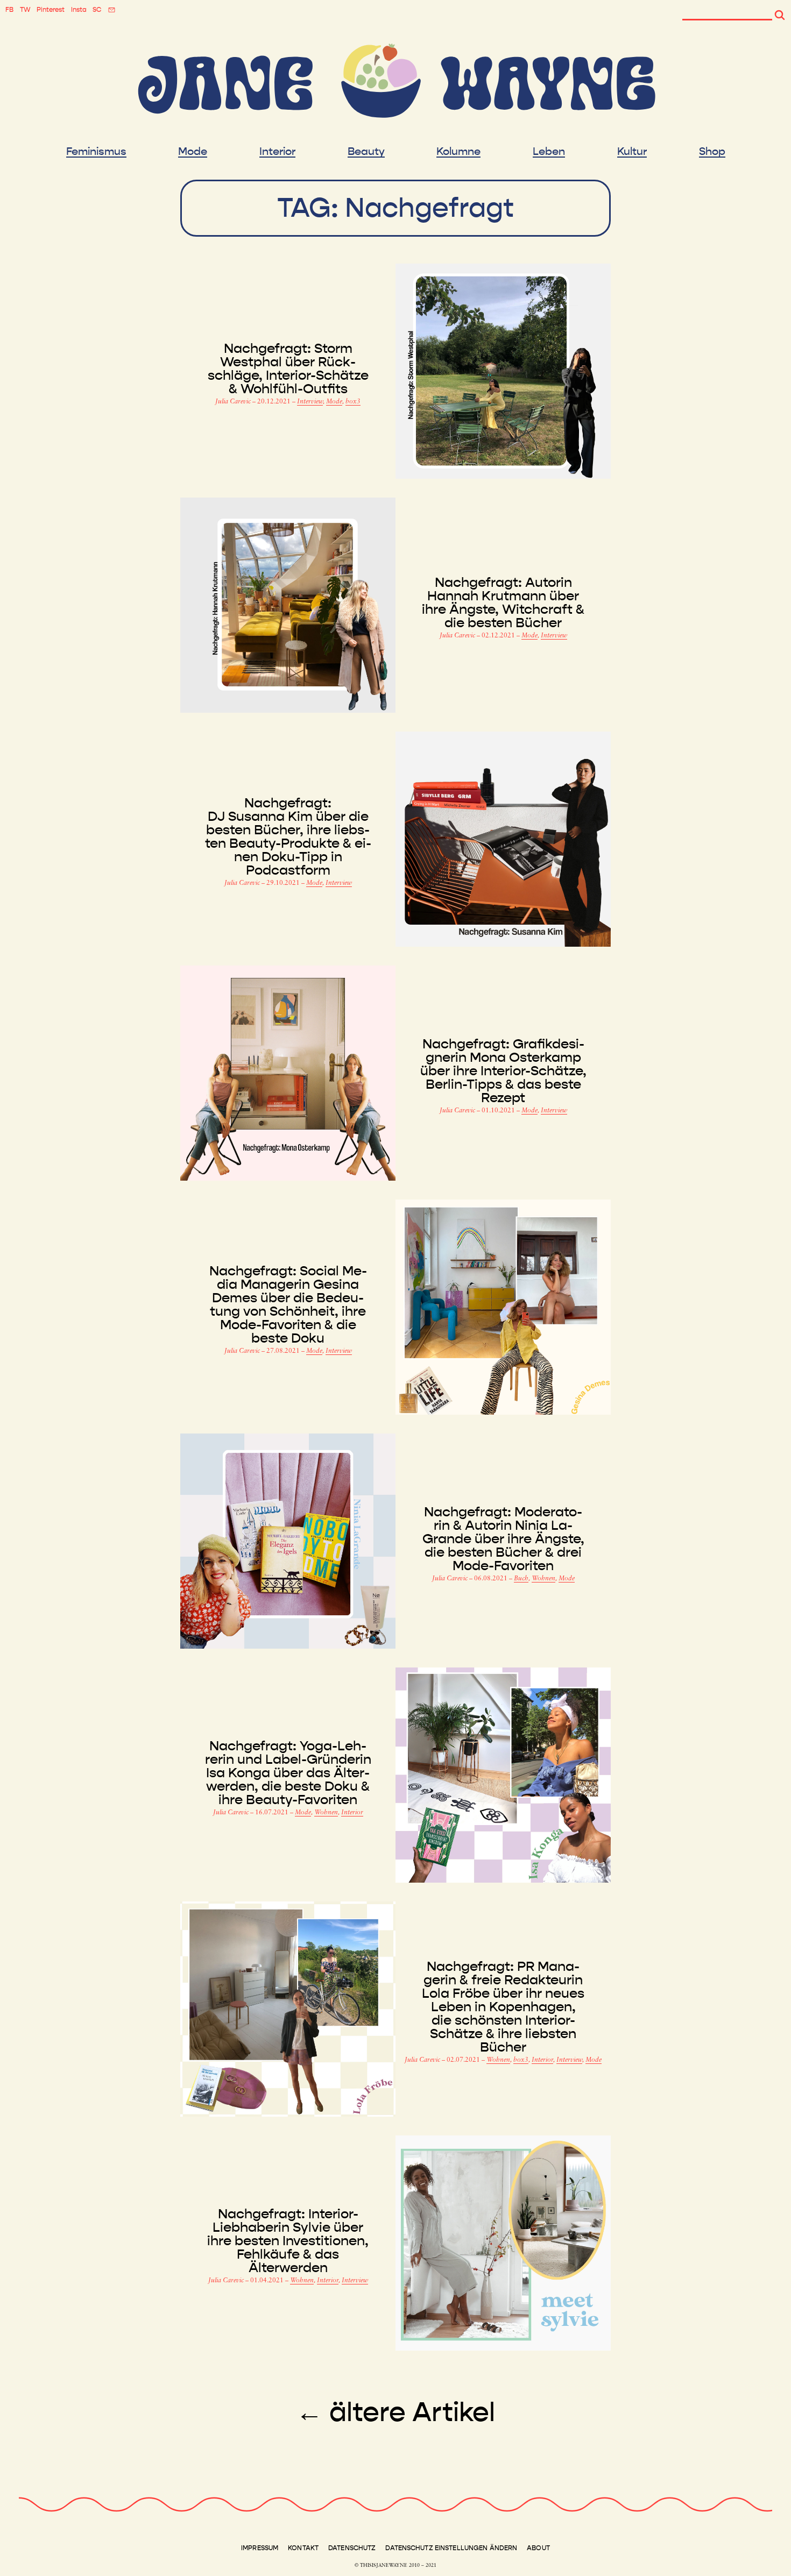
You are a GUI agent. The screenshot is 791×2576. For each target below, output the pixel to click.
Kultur (632, 152)
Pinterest (51, 10)
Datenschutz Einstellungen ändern (451, 2548)
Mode (193, 152)
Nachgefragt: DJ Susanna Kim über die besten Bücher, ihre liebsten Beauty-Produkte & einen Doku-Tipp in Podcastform (288, 837)
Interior (277, 152)
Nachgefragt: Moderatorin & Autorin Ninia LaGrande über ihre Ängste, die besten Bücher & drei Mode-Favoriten (503, 1539)
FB (9, 10)
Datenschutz (352, 2548)
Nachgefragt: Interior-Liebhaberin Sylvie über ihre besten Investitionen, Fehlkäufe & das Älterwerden (288, 2241)
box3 (353, 402)
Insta (79, 10)
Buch (521, 1579)
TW (25, 10)
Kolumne (458, 152)
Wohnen (543, 1579)
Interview (310, 402)
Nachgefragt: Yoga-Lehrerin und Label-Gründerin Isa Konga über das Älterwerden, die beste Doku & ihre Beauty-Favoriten (288, 1773)
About (538, 2548)
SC (97, 10)
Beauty (366, 152)
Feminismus (96, 152)
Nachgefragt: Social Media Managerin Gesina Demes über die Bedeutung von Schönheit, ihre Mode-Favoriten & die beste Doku (288, 1305)
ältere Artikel (395, 2412)
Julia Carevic (234, 402)
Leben (549, 152)
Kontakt (303, 2548)
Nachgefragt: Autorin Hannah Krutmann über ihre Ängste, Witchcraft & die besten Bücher (503, 603)
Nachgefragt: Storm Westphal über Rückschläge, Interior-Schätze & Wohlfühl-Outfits (288, 369)
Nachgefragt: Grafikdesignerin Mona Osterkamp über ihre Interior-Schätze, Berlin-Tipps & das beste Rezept (503, 1071)
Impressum (260, 2548)
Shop (712, 152)
